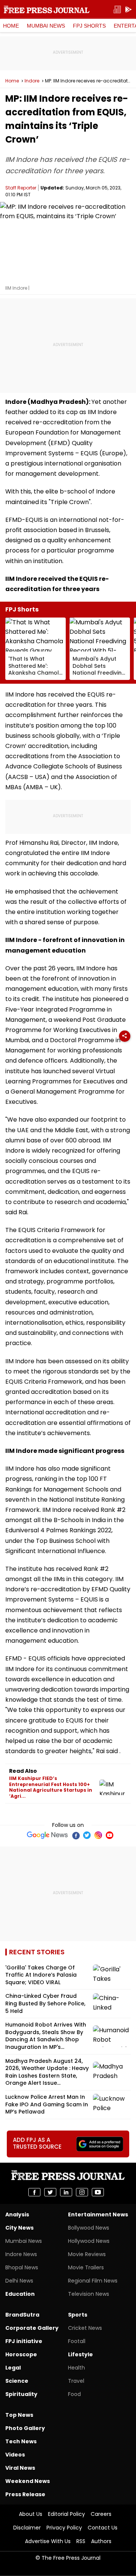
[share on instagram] (82, 2192)
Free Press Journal (47, 9)
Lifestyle (80, 2354)
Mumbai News (46, 26)
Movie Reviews (87, 2254)
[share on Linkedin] (66, 2192)
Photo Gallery (25, 2428)
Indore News (21, 2254)
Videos (15, 2455)
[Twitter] (87, 1835)
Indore (32, 81)
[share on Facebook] (34, 2192)
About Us (31, 2514)
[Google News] (47, 1835)
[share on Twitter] (50, 2192)
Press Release (25, 2494)
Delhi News (19, 2281)
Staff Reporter (21, 188)
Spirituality (21, 2394)
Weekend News (28, 2481)
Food (74, 2394)
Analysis (17, 2214)
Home (11, 26)
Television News (89, 2294)
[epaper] (117, 10)
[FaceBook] (76, 1835)
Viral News (20, 2468)
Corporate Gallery (32, 2328)
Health (76, 2368)
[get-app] (128, 10)
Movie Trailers (86, 2267)
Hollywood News (89, 2241)
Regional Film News (93, 2281)
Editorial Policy (66, 2514)
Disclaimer (27, 2528)
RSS (81, 2541)
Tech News (21, 2441)
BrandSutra (22, 2315)
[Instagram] (98, 1835)
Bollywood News (89, 2228)
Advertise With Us (48, 2541)
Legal (13, 2368)
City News (19, 2228)
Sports (78, 2315)
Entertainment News (98, 2214)
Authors (101, 2541)
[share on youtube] (98, 2192)
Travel (76, 2381)
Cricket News (85, 2328)
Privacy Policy (64, 2528)
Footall (77, 2341)
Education (20, 2294)
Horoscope (21, 2354)
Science (17, 2381)
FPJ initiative (24, 2341)
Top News (19, 2415)
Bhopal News (22, 2267)
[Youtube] (110, 1835)
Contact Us (103, 2528)
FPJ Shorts (89, 26)
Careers (101, 2514)
